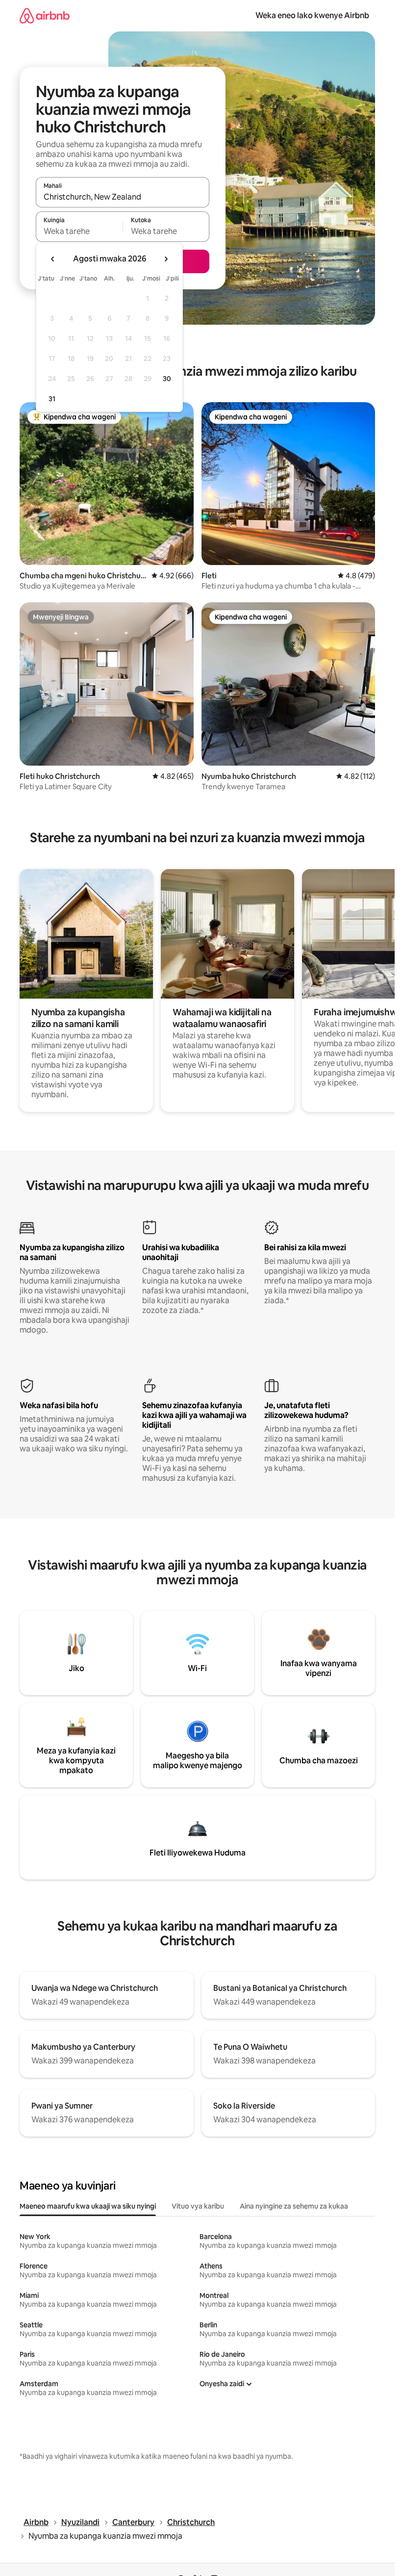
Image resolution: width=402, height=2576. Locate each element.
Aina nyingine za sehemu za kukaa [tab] (294, 2206)
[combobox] (123, 197)
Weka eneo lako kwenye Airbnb (312, 15)
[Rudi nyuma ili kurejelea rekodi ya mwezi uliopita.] (53, 259)
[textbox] (79, 231)
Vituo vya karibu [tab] (198, 2206)
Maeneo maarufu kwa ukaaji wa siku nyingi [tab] (88, 2206)
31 (52, 399)
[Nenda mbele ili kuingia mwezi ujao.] (166, 259)
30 (167, 379)
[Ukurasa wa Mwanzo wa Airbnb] (45, 15)
